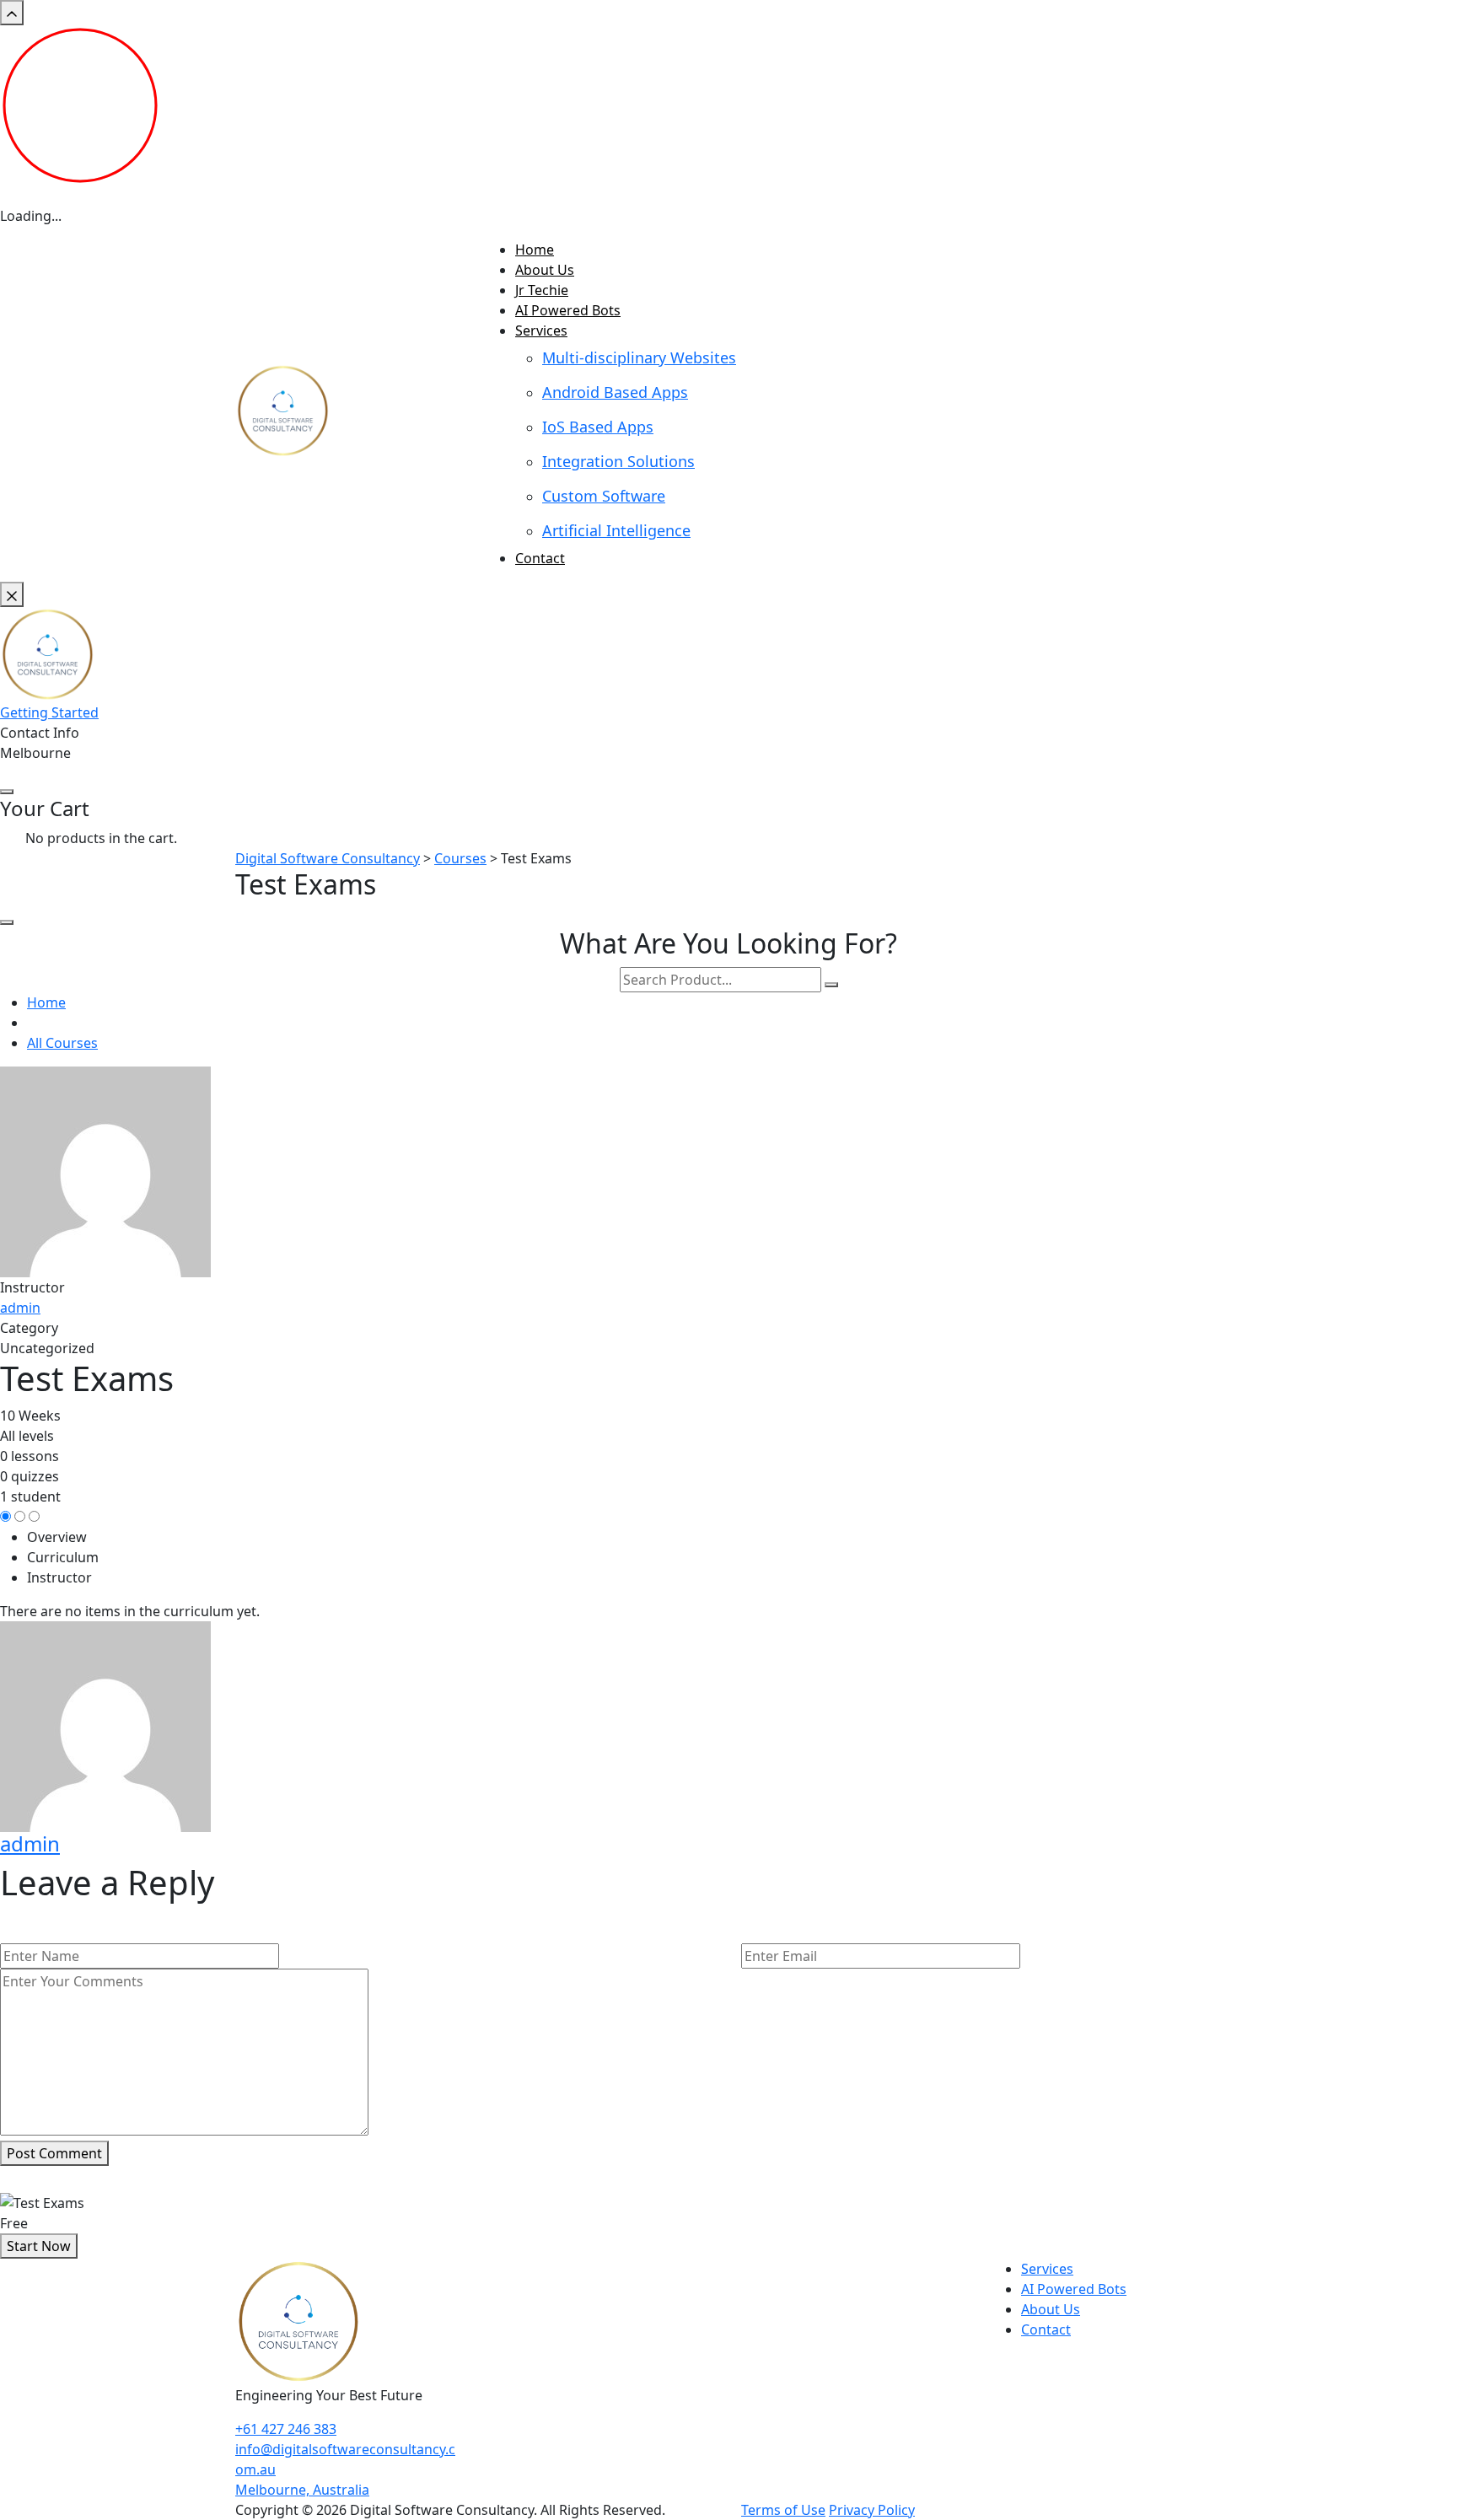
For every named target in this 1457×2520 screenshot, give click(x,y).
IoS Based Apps (598, 427)
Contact (540, 558)
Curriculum (63, 1557)
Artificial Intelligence (616, 530)
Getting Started (49, 712)
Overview (57, 1537)
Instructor (32, 1287)
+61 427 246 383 (286, 2429)
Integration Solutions (618, 461)
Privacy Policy (872, 2510)
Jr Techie (542, 290)
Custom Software (604, 496)
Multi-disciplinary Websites (639, 357)
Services (541, 330)
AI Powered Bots (568, 310)
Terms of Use (783, 2510)
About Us (545, 270)
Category (29, 1328)
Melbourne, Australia (302, 2490)
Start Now (39, 2246)
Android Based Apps (615, 392)
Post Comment (54, 2153)
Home (535, 250)
